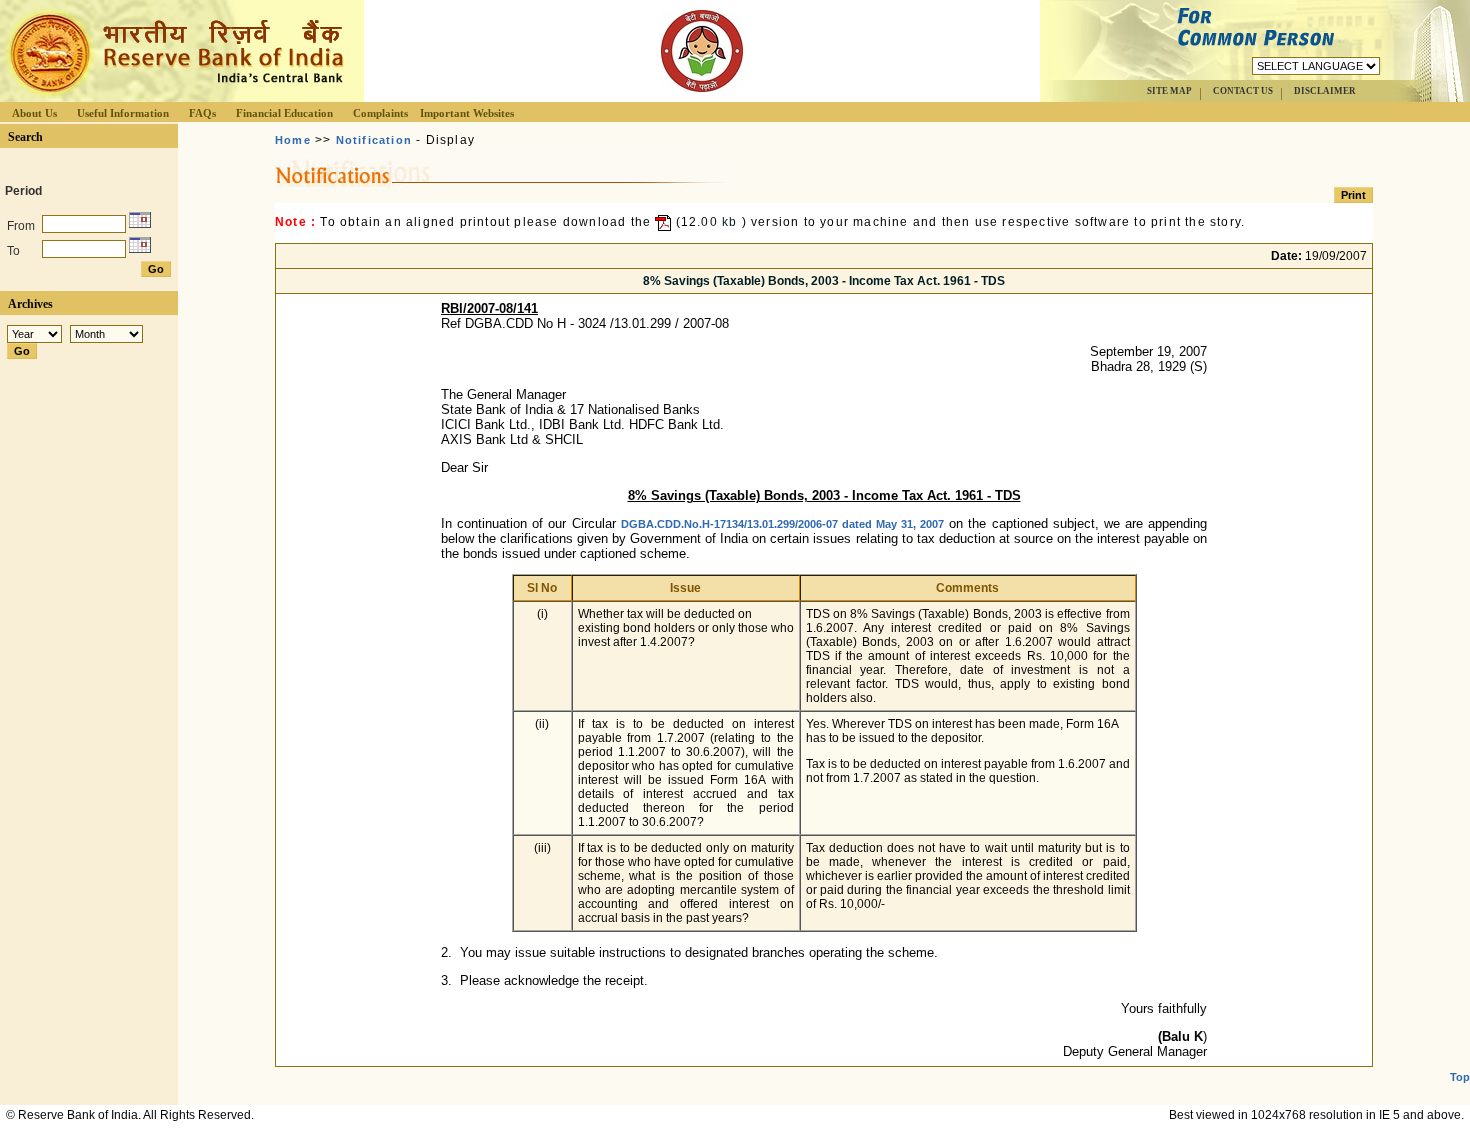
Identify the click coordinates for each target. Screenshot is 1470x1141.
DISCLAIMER (1325, 91)
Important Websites (467, 113)
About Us (34, 113)
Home (293, 140)
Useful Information (123, 113)
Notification (374, 140)
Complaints (380, 113)
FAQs (202, 113)
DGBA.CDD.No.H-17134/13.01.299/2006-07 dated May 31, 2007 (783, 524)
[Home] (174, 96)
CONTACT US (1243, 91)
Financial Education (284, 113)
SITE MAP (1169, 91)
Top (1460, 1077)
